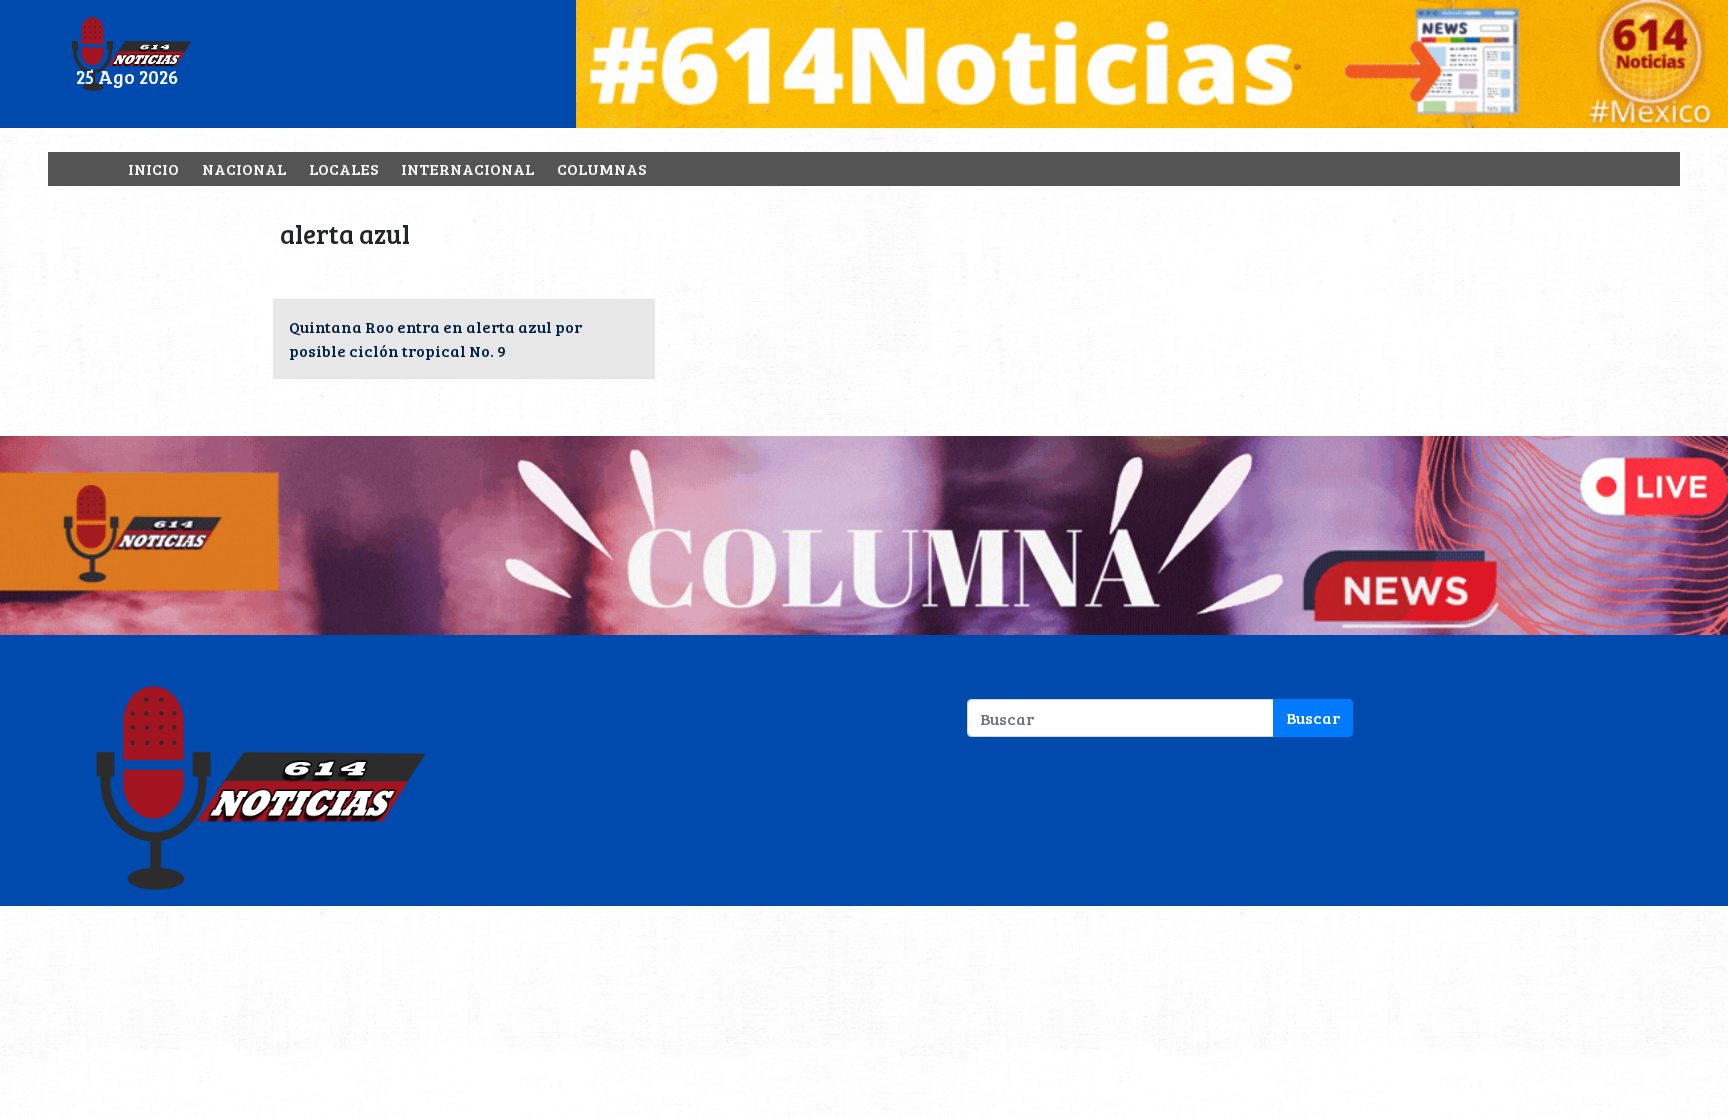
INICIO (153, 168)
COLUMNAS (601, 168)
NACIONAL (244, 168)
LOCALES (343, 168)
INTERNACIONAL (467, 168)
